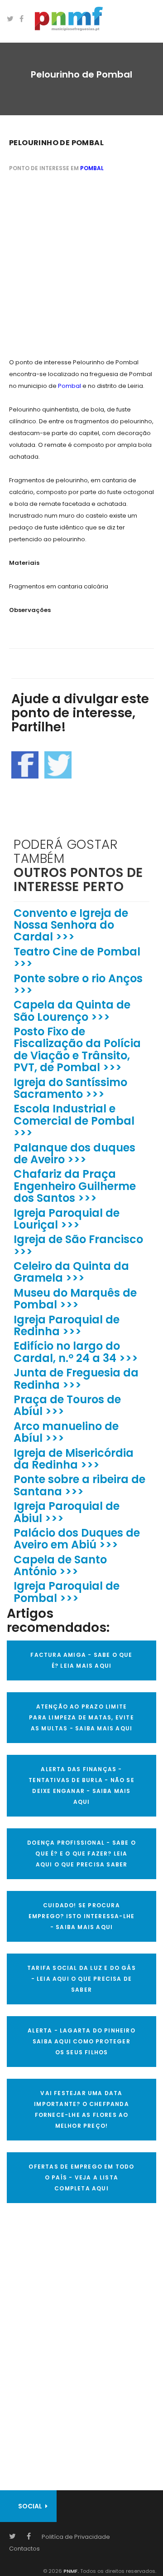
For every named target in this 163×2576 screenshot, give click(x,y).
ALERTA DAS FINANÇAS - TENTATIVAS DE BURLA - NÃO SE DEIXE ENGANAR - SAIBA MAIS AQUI (81, 1785)
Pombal (92, 168)
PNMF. (70, 2571)
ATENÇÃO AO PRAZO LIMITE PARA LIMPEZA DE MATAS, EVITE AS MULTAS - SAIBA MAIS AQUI (81, 1717)
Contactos (24, 2549)
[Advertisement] (81, 266)
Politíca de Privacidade (76, 2537)
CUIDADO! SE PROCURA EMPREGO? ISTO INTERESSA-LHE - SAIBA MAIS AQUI (81, 1916)
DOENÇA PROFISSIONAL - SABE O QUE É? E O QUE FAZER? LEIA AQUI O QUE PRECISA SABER (81, 1854)
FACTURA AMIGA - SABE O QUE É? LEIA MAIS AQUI (81, 1660)
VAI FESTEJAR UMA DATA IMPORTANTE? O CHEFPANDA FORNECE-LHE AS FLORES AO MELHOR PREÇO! (81, 2109)
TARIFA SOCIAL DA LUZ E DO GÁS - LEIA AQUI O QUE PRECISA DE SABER (81, 1979)
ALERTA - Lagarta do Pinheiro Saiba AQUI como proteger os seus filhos (81, 2041)
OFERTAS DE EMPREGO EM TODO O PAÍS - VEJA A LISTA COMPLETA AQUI (81, 2177)
